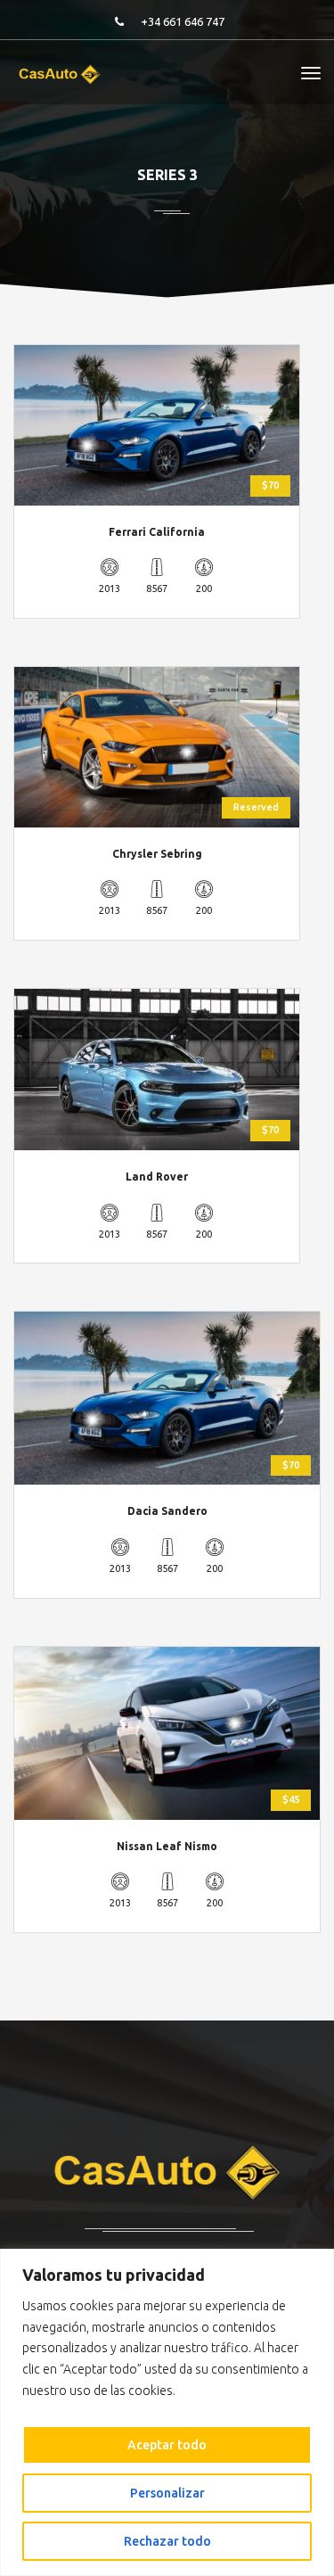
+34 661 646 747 (183, 21)
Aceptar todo (167, 2445)
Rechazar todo (167, 2541)
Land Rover (157, 1177)
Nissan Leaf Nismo (167, 1846)
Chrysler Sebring (157, 854)
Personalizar (167, 2493)
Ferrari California (157, 532)
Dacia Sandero (167, 1511)
